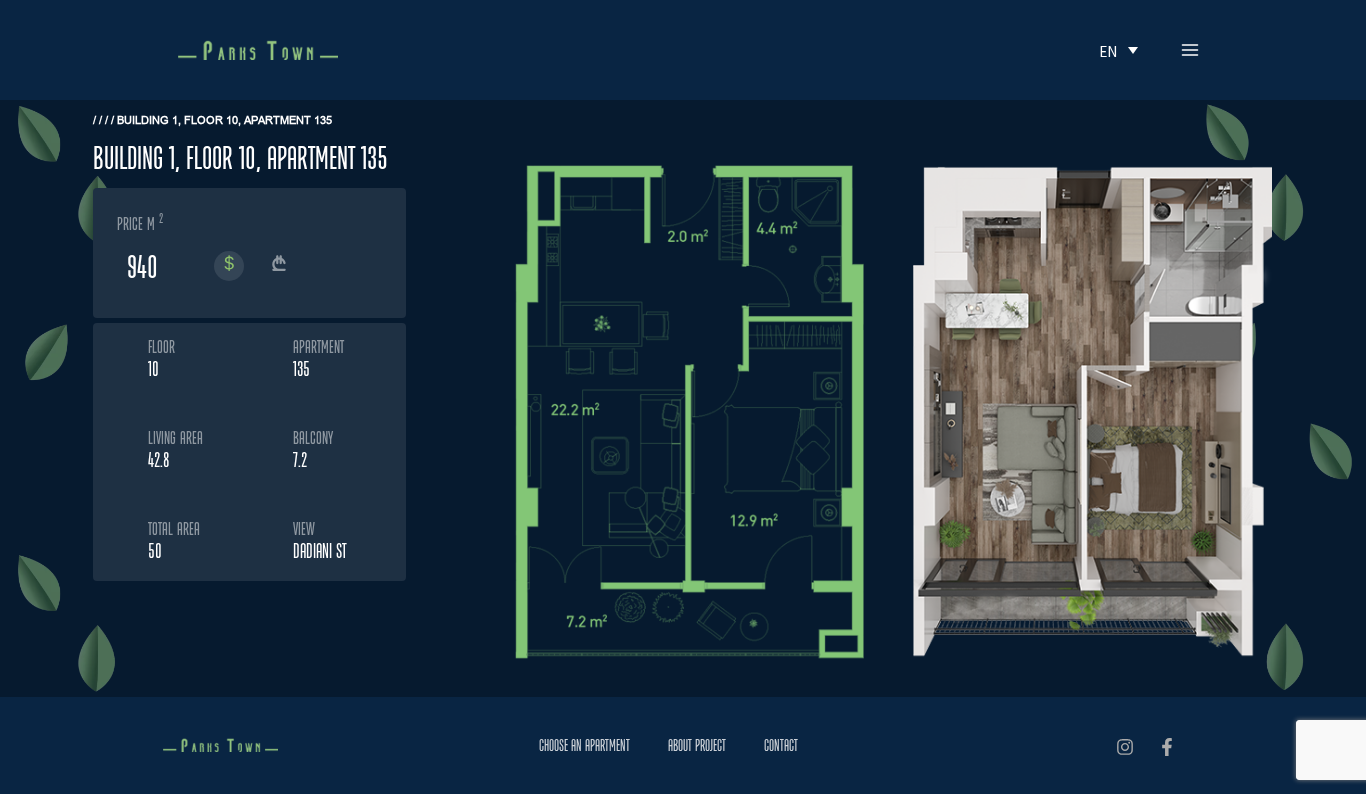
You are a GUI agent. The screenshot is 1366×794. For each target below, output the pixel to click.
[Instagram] (1125, 747)
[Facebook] (1167, 747)
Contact (781, 745)
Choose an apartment (584, 745)
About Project (697, 745)
